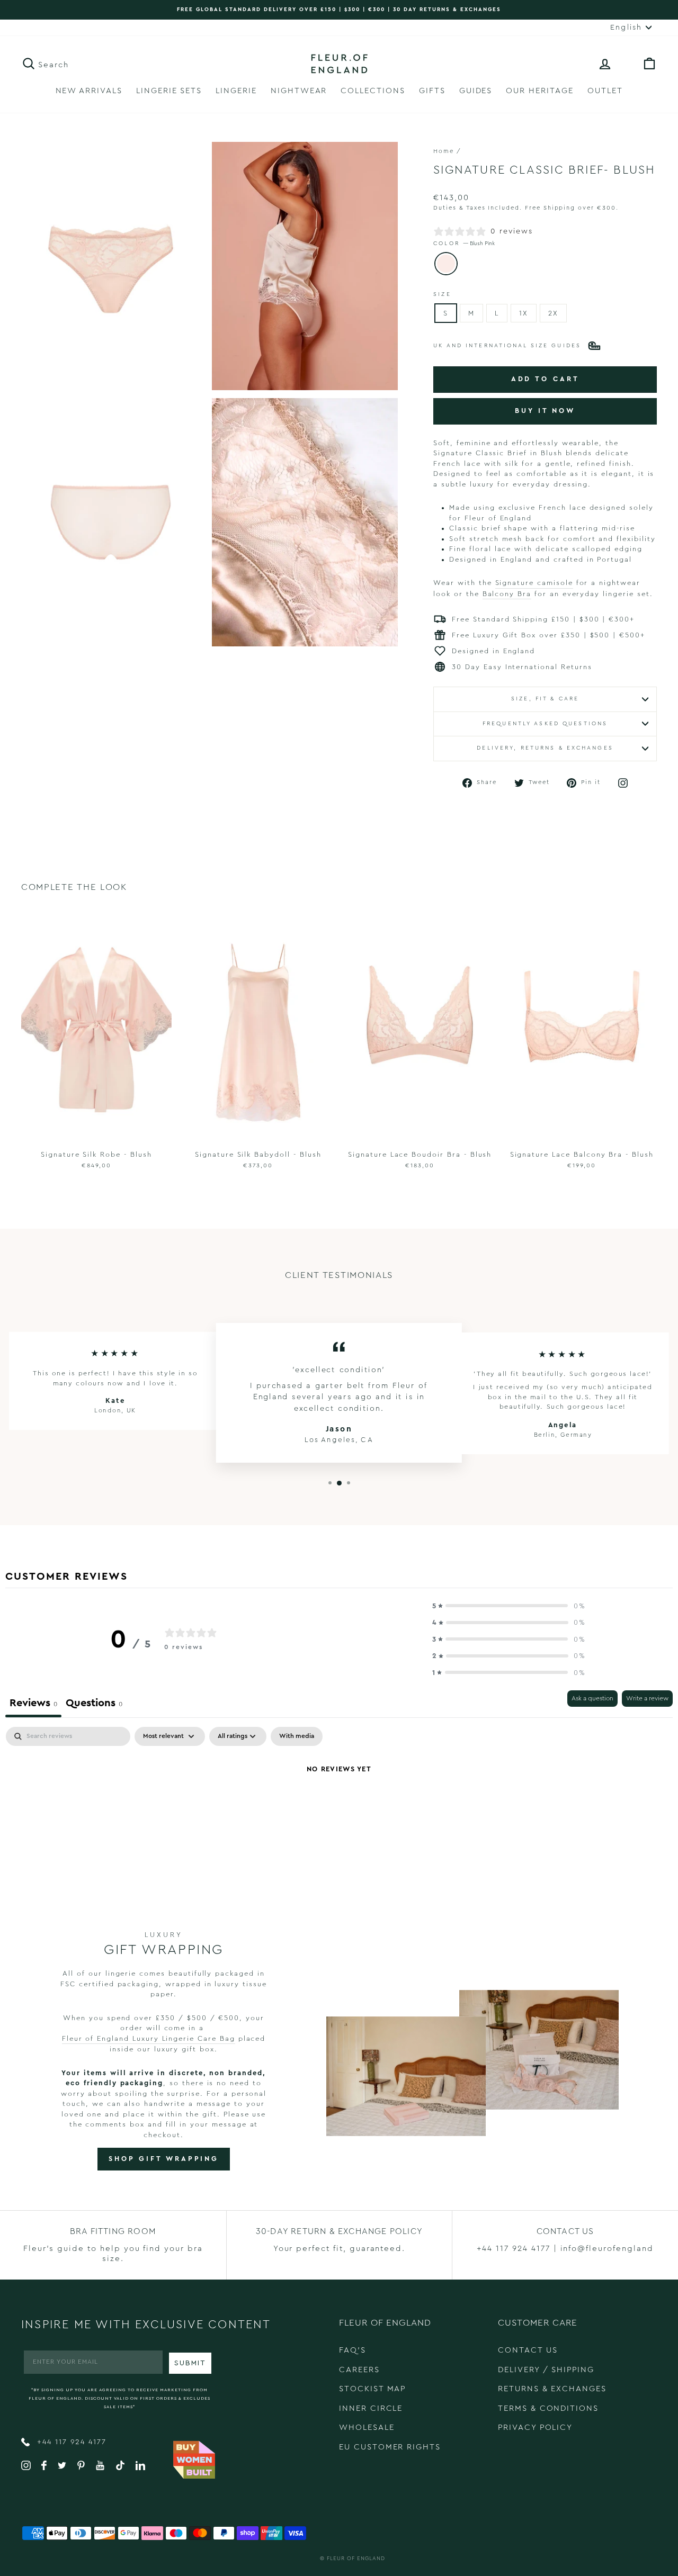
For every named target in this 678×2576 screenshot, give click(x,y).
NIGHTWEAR (299, 91)
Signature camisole (534, 583)
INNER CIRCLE (371, 2408)
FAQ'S (353, 2350)
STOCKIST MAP (372, 2389)
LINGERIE (236, 91)
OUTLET (605, 91)
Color (464, 244)
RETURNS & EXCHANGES (552, 2389)
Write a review (647, 1698)
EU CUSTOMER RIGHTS (390, 2447)
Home (444, 151)
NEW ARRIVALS (89, 91)
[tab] (94, 1704)
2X (553, 313)
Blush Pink (446, 264)
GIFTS (432, 91)
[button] (509, 1606)
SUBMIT (190, 2363)
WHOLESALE (367, 2428)
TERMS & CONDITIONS (548, 2408)
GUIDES (476, 91)
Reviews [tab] (33, 1703)
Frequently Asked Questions (545, 724)
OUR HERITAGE (539, 91)
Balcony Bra (507, 594)
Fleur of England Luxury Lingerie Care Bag (149, 2038)
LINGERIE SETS (169, 91)
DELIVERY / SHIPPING (546, 2370)
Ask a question (592, 1698)
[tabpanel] (339, 1805)
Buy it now (545, 411)
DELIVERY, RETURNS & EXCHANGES (545, 748)
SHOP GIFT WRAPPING (164, 2159)
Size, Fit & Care (545, 699)
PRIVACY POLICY (535, 2428)
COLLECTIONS (373, 91)
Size (442, 294)
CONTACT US (528, 2350)
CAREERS (359, 2370)
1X (524, 313)
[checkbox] (297, 1736)
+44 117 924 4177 (70, 2442)
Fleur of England (356, 2559)
